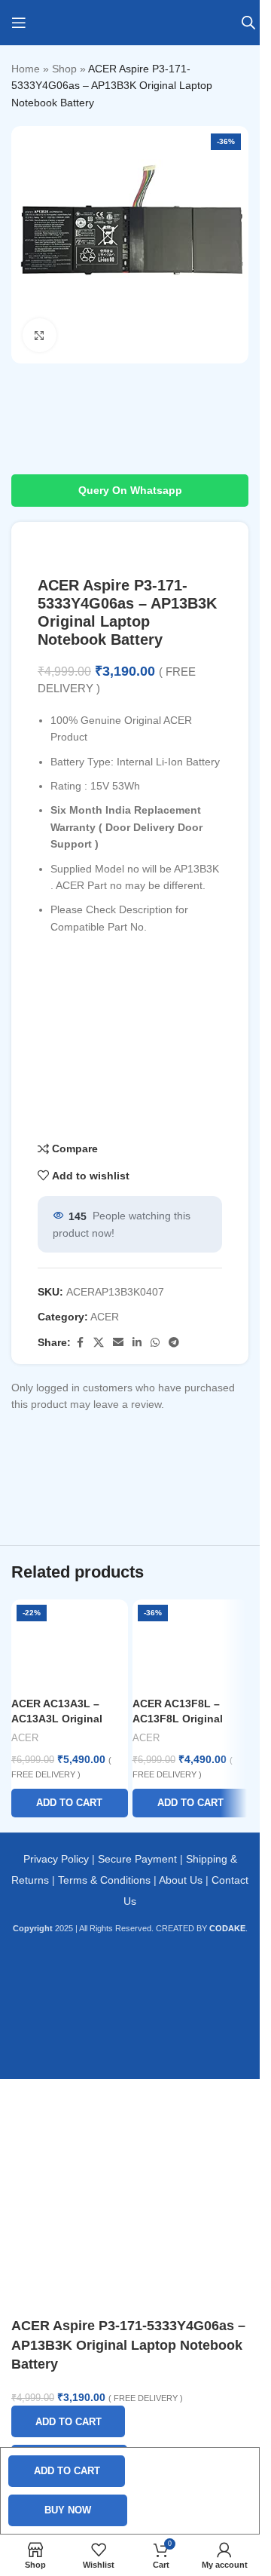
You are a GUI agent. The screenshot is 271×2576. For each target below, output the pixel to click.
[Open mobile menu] (19, 23)
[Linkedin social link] (137, 1343)
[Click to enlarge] (40, 335)
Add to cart (67, 2471)
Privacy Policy (56, 1859)
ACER (105, 1317)
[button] (70, 1803)
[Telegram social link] (174, 1343)
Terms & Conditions (104, 1880)
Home (26, 69)
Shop (64, 69)
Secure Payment (137, 1859)
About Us (181, 1880)
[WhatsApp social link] (155, 1343)
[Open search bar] (248, 22)
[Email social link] (118, 1343)
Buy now (68, 2510)
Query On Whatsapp (130, 490)
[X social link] (99, 1343)
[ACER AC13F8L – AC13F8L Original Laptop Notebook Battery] (191, 1645)
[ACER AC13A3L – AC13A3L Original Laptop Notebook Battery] (70, 1645)
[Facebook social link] (80, 1343)
